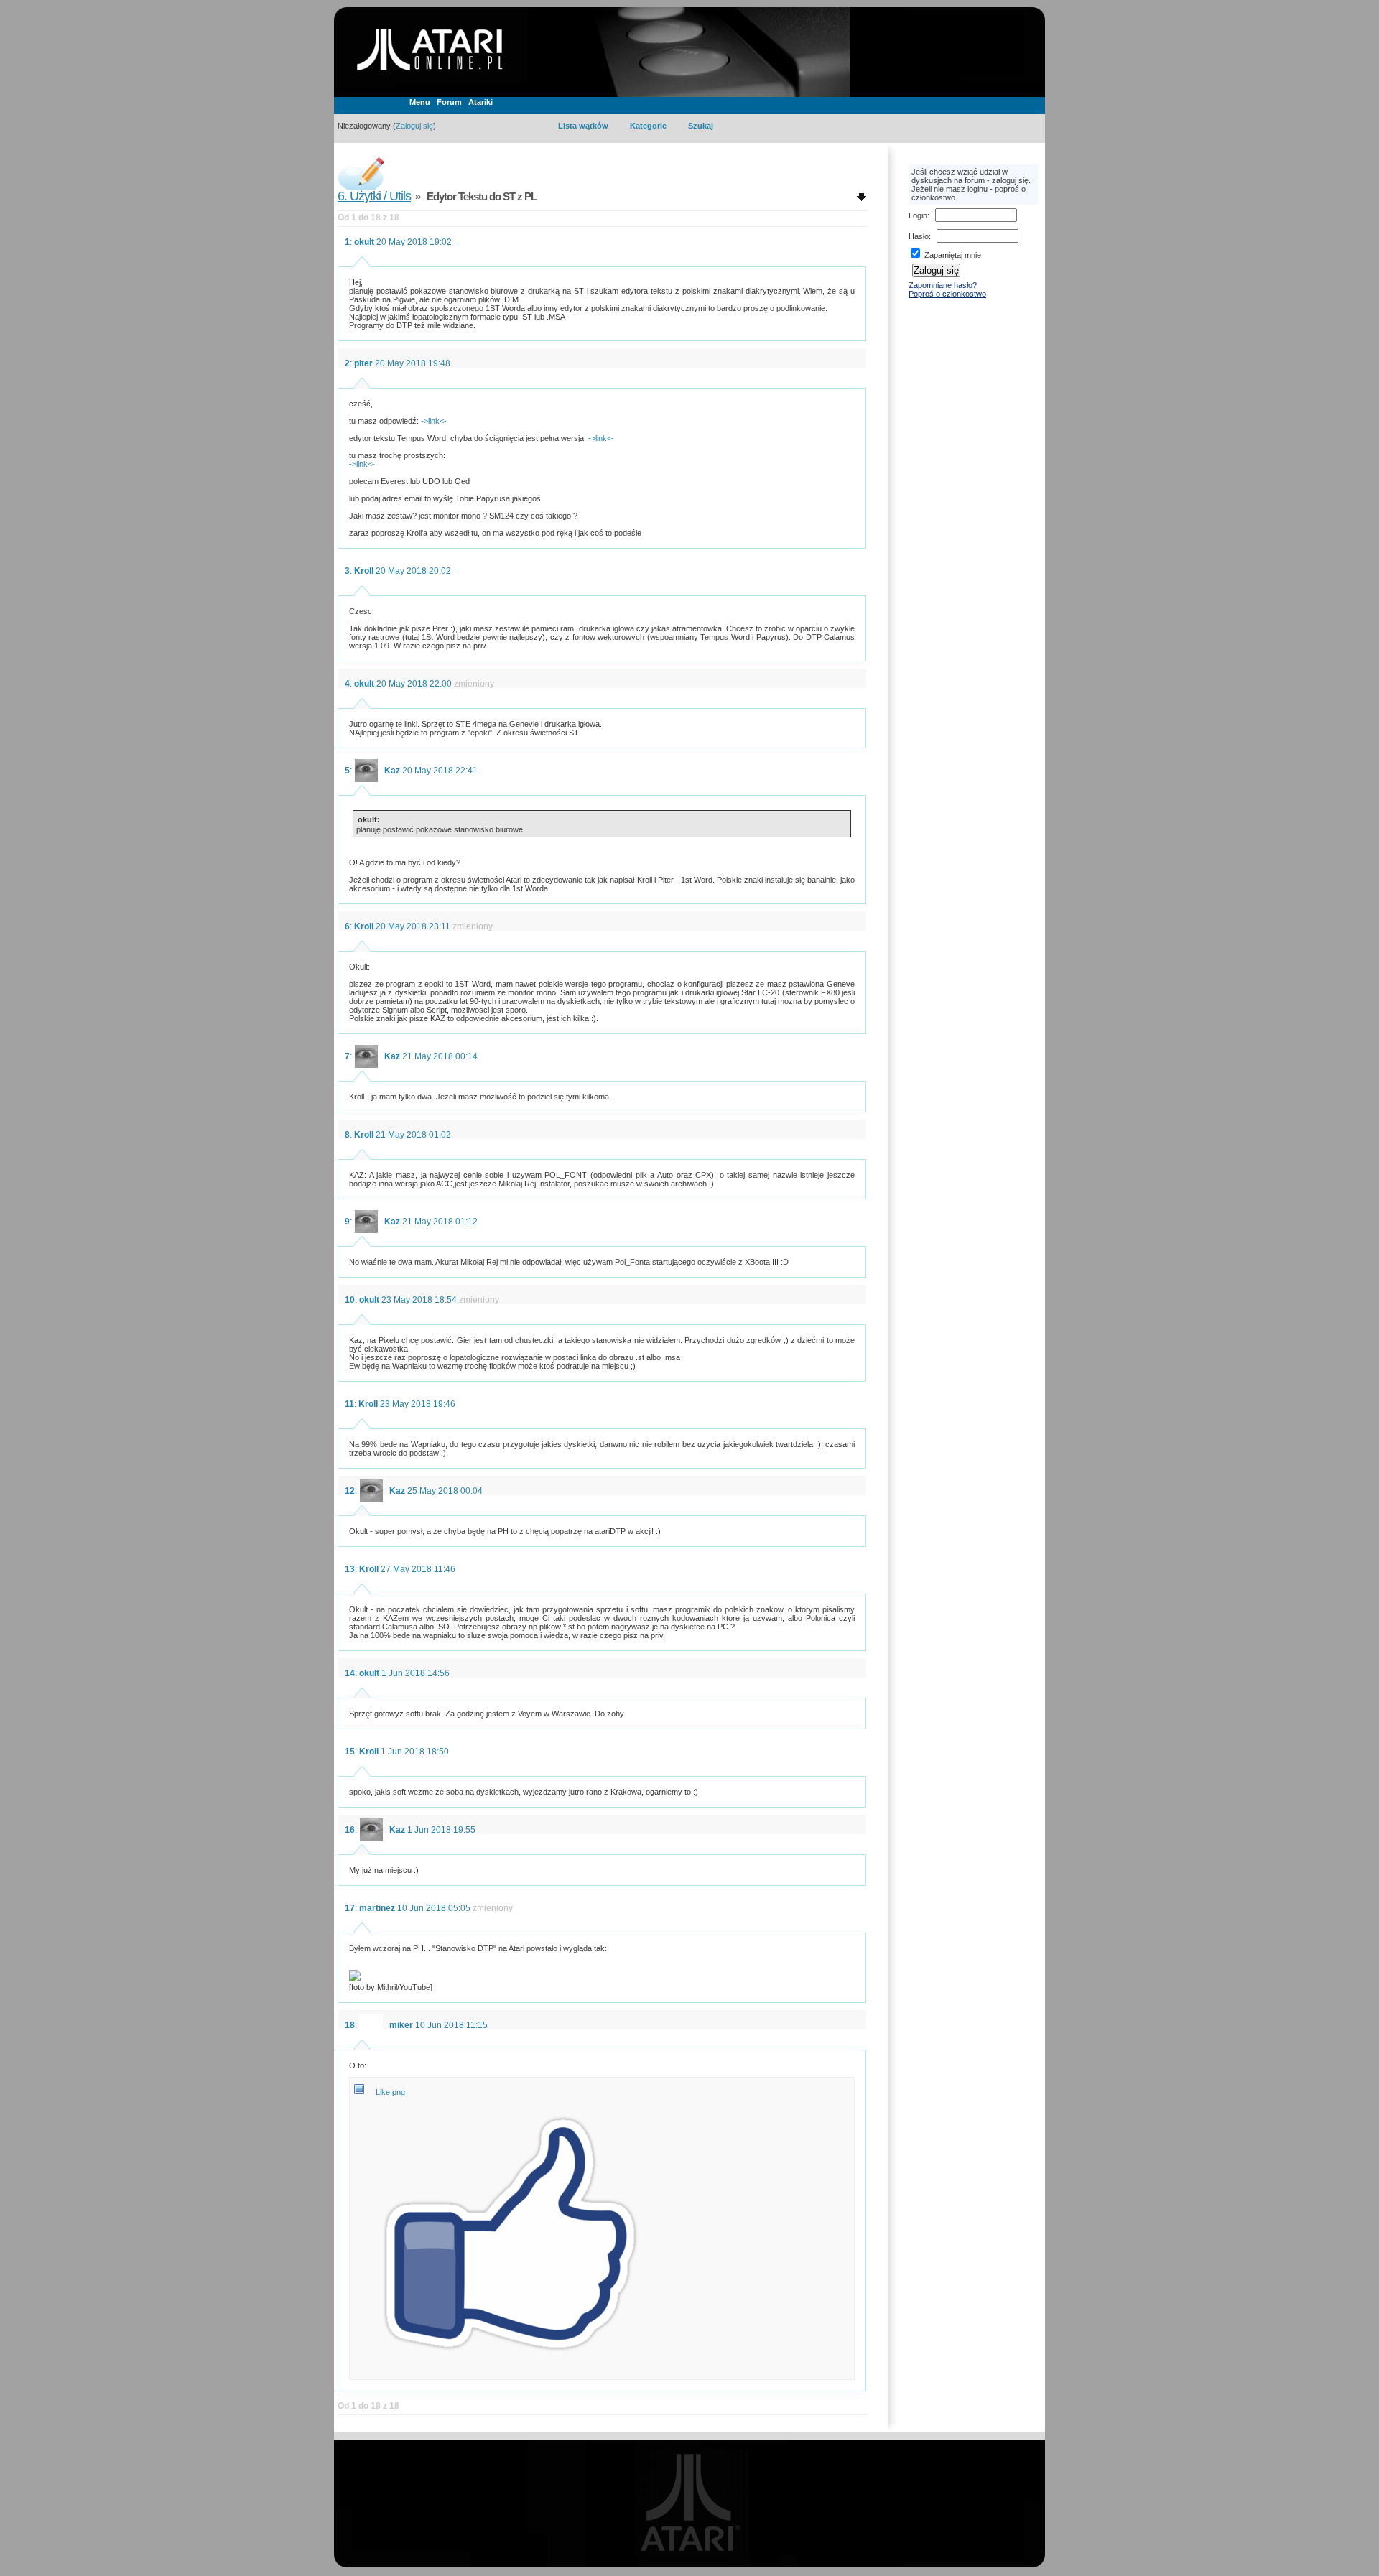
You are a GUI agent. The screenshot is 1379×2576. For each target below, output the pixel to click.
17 (350, 1908)
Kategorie (648, 126)
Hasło (919, 236)
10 (350, 1300)
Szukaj (701, 126)
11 (349, 1404)
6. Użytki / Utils (374, 196)
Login (918, 215)
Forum (449, 102)
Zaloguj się (414, 126)
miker (401, 2025)
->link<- (434, 421)
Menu (420, 102)
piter (363, 363)
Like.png (390, 2092)
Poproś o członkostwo (947, 294)
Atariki (480, 102)
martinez (377, 1908)
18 (350, 2025)
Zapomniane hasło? (943, 285)
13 (350, 1569)
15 (350, 1752)
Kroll (364, 571)
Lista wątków (583, 126)
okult (364, 242)
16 (350, 1830)
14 (350, 1673)
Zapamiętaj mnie (952, 255)
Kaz (392, 771)
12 (350, 1491)
